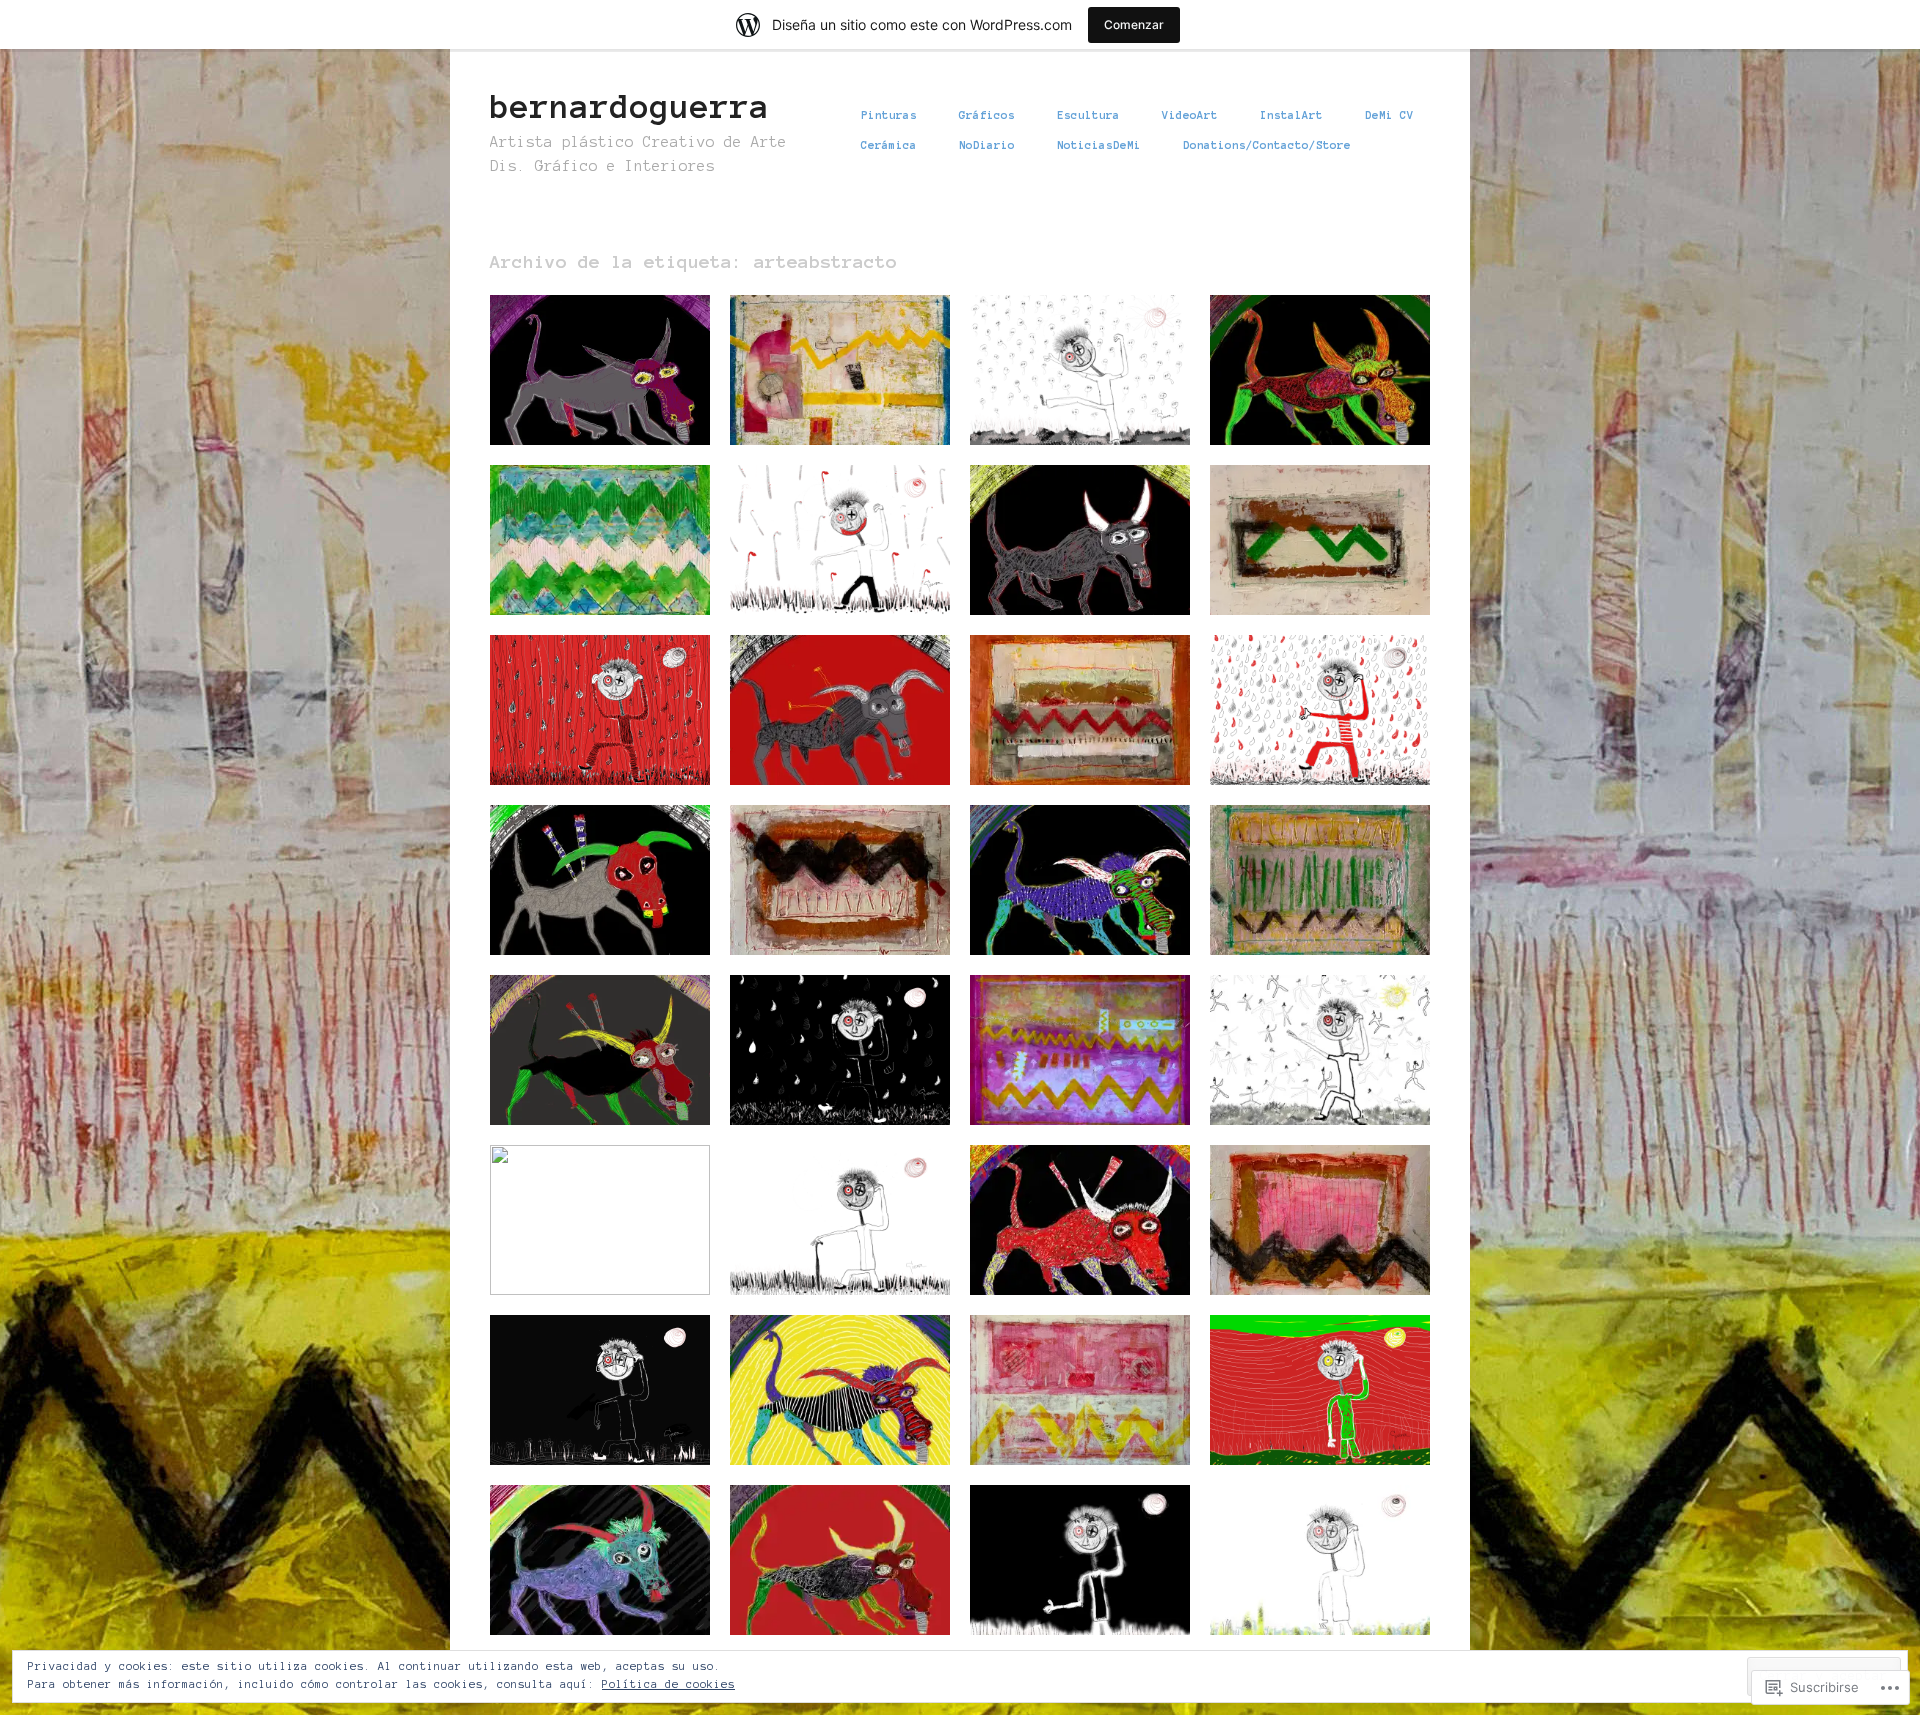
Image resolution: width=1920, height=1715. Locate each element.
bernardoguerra (630, 107)
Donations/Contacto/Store (1267, 145)
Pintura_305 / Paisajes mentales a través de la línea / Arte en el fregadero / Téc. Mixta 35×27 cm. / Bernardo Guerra (1325, 890)
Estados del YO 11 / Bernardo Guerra (591, 753)
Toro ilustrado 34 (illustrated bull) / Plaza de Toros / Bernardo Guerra (835, 736)
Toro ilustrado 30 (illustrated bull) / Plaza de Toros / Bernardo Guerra (595, 1076)
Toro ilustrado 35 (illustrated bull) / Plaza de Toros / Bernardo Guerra (1075, 566)
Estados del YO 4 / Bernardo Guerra (1308, 1433)
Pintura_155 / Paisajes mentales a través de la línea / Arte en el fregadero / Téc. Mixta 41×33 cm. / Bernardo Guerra (605, 550)
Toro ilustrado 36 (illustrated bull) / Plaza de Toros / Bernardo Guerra (1315, 396)
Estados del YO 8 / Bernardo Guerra (828, 1093)
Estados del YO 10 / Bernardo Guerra (1311, 753)
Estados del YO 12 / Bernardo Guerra (831, 583)
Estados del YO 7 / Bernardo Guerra (1308, 1093)
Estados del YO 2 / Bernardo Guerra (1308, 1603)
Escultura (1088, 115)
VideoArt (1190, 115)
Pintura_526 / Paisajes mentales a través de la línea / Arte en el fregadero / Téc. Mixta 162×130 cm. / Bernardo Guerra (1085, 1400)
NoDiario (987, 145)
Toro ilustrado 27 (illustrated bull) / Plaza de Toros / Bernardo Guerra (835, 1416)
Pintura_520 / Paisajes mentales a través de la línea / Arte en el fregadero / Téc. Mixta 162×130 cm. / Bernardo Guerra (845, 380)
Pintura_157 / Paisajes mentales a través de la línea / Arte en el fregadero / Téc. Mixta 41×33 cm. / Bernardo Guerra (1085, 720)
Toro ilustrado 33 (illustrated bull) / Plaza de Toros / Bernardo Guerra (595, 906)
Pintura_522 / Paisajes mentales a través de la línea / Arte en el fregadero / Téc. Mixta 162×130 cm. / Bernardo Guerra (1085, 1060)
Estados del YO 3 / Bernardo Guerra (1068, 1603)
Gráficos (987, 115)
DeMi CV (1389, 115)
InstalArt (1291, 115)
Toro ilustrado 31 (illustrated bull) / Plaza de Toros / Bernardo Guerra (1075, 906)
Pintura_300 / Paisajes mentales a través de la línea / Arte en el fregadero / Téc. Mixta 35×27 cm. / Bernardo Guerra (845, 890)
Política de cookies (668, 1684)
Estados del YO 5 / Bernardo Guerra (588, 1433)
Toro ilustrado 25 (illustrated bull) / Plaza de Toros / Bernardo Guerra (835, 1586)
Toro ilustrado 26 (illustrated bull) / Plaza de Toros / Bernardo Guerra (595, 1586)
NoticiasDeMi (1099, 145)
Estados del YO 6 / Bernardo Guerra (828, 1263)
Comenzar (1134, 24)
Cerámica (889, 145)
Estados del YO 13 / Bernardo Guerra (1071, 413)
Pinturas (889, 115)
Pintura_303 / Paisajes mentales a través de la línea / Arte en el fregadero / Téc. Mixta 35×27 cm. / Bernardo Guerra (1325, 550)
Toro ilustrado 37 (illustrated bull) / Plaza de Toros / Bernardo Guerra (595, 396)
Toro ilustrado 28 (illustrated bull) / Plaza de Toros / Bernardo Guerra (1075, 1246)
